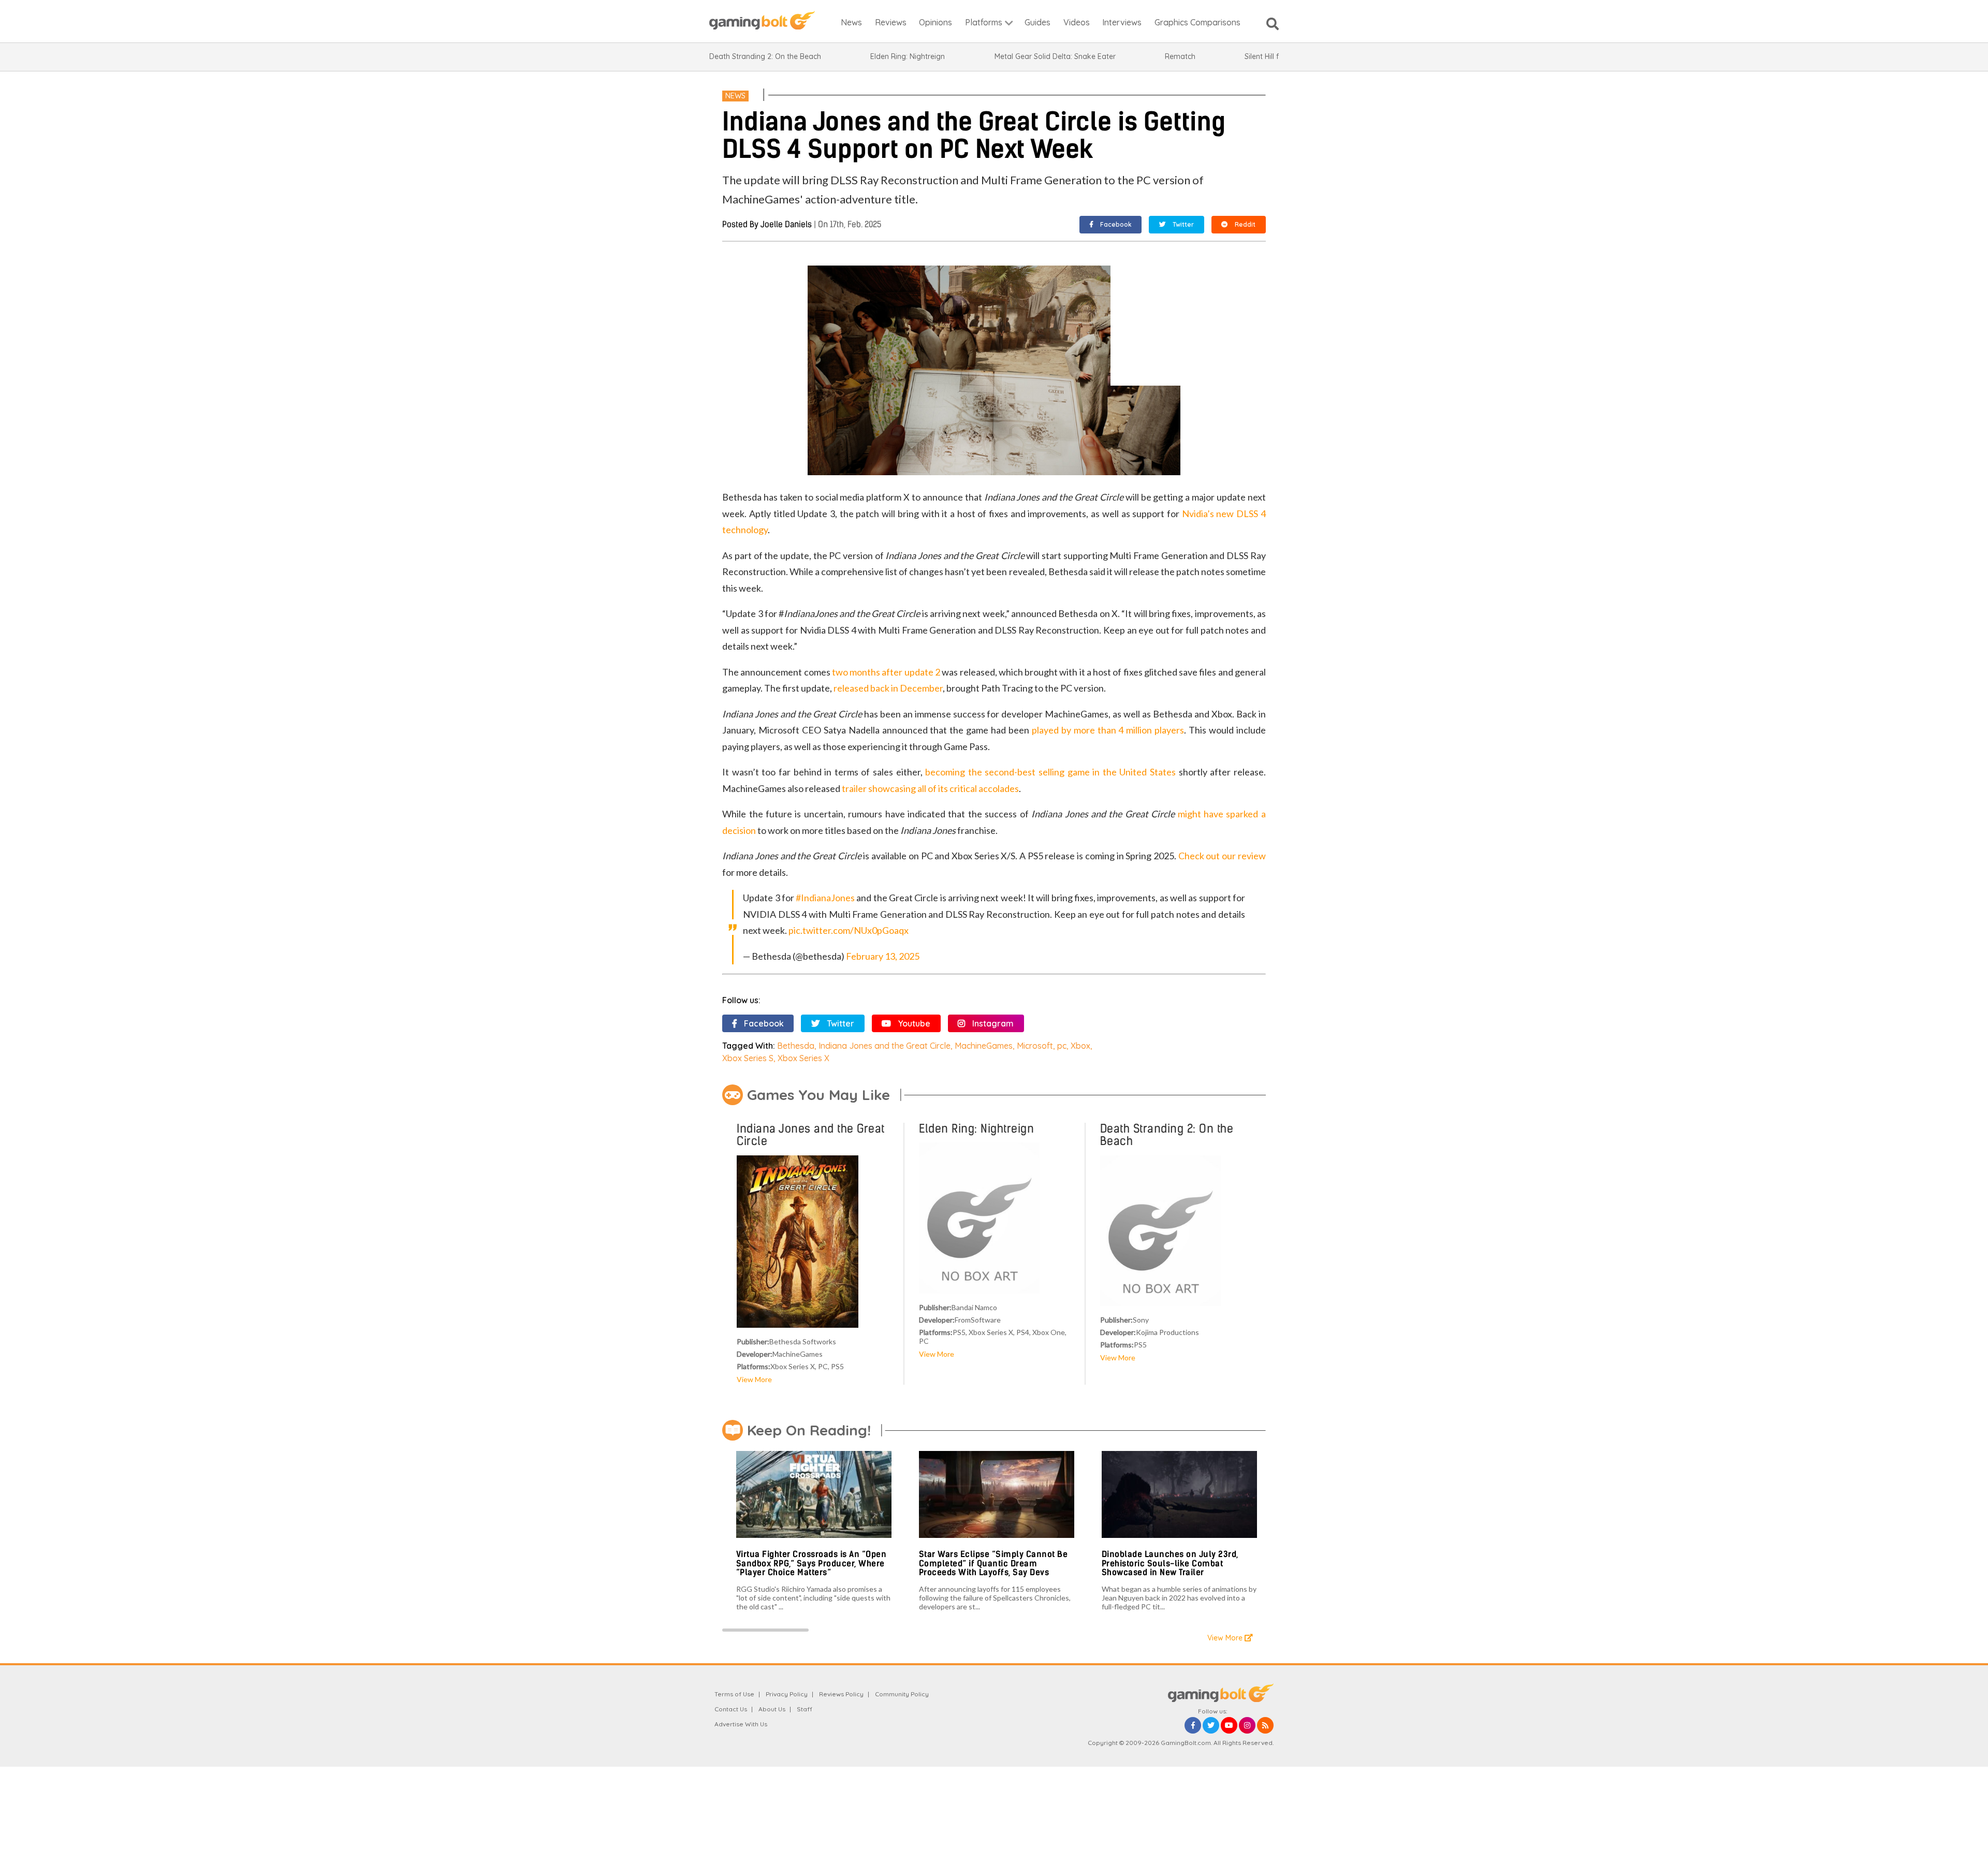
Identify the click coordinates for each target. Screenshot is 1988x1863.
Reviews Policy (841, 1694)
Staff (805, 1709)
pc (1062, 1046)
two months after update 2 (886, 672)
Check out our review (1222, 856)
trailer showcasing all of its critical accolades (930, 788)
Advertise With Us (741, 1724)
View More (754, 1379)
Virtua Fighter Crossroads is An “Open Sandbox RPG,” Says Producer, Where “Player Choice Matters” (812, 1563)
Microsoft (1035, 1046)
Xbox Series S (748, 1058)
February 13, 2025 (883, 956)
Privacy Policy (787, 1694)
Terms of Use (734, 1694)
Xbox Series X (803, 1058)
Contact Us (731, 1709)
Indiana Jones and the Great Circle (885, 1046)
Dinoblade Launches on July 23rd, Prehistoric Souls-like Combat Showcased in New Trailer (1170, 1563)
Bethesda (796, 1046)
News (735, 96)
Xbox (1080, 1046)
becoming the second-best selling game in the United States (1050, 772)
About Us (772, 1709)
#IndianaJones (825, 898)
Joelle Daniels (786, 224)
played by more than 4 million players (1108, 730)
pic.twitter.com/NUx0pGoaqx (849, 930)
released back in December (888, 688)
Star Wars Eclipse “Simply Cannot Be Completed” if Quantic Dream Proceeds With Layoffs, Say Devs (993, 1563)
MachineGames (984, 1046)
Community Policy (902, 1694)
